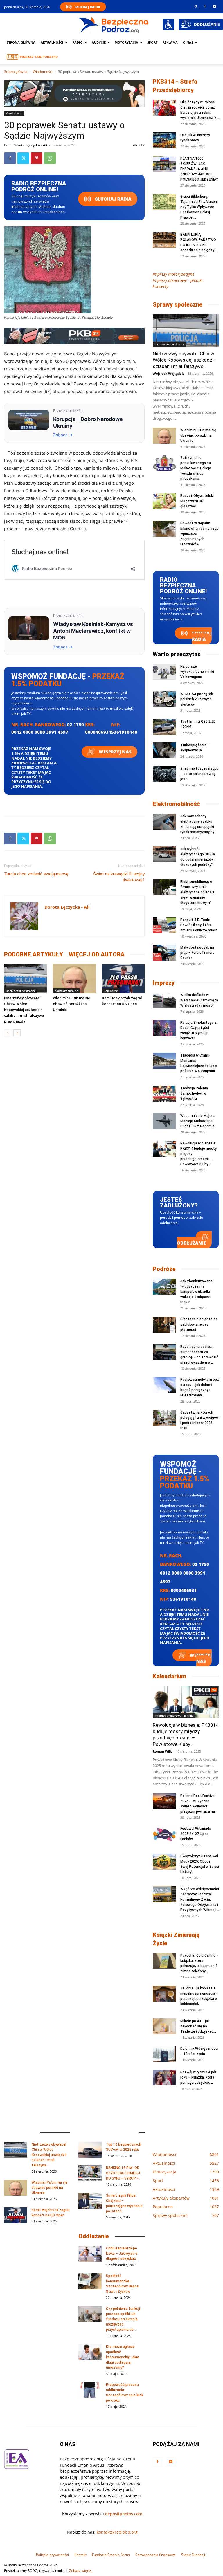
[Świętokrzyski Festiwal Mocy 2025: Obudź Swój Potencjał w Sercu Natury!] (164, 1862)
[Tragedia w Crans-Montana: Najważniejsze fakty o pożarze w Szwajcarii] (164, 1061)
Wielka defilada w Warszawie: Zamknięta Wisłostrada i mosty (199, 1000)
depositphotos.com (124, 2514)
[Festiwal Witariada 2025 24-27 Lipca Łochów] (164, 1834)
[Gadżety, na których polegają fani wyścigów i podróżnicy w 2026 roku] (164, 1418)
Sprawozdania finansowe (155, 2555)
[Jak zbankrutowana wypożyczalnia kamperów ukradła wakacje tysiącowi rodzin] (164, 1287)
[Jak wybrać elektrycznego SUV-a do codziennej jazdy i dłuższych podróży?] (164, 854)
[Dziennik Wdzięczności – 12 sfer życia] (164, 2054)
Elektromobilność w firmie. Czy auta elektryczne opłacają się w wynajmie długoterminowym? (197, 892)
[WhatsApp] (50, 158)
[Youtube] (215, 6)
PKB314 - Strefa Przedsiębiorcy (175, 86)
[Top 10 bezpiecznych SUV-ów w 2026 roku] (90, 2150)
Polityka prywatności (52, 2555)
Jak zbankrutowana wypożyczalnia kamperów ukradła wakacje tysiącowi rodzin (196, 1292)
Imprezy (164, 983)
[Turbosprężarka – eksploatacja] (164, 750)
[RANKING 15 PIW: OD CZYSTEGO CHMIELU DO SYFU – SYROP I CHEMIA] (90, 2173)
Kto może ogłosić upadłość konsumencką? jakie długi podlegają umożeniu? (123, 2357)
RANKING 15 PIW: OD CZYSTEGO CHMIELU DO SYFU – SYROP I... (123, 2173)
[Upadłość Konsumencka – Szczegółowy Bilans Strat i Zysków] (90, 2281)
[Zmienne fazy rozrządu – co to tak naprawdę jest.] (164, 774)
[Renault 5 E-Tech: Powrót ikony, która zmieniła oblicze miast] (164, 925)
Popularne (111, 991)
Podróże (164, 1269)
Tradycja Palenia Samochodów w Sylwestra (194, 1093)
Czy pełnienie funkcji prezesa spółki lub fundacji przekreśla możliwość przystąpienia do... (123, 2319)
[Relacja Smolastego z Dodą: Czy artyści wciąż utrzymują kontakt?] (164, 1028)
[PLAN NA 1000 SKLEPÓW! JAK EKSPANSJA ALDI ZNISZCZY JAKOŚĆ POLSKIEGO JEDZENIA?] (164, 164)
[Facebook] (205, 6)
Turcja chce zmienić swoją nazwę (36, 874)
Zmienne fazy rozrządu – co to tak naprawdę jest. (199, 774)
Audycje (99, 42)
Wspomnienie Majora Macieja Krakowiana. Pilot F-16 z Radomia (197, 1121)
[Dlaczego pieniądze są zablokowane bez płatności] (164, 1325)
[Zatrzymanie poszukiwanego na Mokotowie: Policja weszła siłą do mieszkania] (164, 463)
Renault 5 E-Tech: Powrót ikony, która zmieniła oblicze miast (199, 925)
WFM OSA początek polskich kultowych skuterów (197, 699)
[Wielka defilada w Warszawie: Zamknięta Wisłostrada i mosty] (164, 1000)
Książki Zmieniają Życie (176, 1939)
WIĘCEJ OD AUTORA (97, 954)
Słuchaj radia (113, 199)
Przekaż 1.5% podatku (39, 57)
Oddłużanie (191, 1243)
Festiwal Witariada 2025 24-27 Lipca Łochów (196, 1834)
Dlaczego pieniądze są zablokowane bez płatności (199, 1324)
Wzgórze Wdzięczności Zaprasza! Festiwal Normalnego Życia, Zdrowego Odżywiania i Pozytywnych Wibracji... (200, 1899)
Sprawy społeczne (178, 304)
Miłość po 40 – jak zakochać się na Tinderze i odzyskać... (198, 2026)
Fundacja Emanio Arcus (111, 2555)
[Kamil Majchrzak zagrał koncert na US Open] (123, 979)
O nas (188, 42)
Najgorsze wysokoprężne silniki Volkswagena (197, 672)
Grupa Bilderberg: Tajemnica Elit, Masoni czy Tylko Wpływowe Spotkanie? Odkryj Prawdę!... (199, 207)
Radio (78, 42)
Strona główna (21, 42)
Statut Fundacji (193, 2555)
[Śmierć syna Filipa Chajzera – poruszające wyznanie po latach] (90, 2201)
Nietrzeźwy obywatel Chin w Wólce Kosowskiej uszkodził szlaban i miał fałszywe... (184, 360)
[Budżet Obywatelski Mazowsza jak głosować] (164, 501)
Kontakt (80, 2555)
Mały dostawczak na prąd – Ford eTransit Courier (197, 953)
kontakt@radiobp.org (117, 2532)
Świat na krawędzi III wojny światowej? (119, 877)
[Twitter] (23, 158)
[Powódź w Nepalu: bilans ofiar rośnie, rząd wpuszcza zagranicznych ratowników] (164, 529)
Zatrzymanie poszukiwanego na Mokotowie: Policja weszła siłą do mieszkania (196, 468)
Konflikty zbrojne (66, 991)
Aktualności (52, 42)
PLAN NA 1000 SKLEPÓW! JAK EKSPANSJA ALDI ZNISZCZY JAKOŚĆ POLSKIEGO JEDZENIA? (199, 169)
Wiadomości (43, 72)
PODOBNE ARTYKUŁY (34, 954)
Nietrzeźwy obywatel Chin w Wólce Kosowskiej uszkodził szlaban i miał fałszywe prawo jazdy (24, 1010)
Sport (152, 42)
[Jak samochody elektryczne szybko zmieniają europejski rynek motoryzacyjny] (164, 822)
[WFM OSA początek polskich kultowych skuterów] (164, 699)
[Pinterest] (37, 158)
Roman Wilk (162, 1751)
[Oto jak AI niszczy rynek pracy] (164, 140)
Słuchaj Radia (87, 7)
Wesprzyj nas (115, 752)
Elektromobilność (176, 804)
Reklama (170, 42)
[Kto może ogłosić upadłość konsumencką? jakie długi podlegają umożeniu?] (90, 2352)
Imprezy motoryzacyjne (173, 274)
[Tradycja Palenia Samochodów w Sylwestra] (164, 1094)
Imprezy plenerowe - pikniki (174, 1715)
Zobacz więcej (80, 2571)
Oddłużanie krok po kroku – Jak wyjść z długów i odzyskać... (122, 2254)
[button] (196, 6)
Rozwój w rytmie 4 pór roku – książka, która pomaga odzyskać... (198, 2077)
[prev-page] (8, 1033)
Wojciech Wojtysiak (168, 373)
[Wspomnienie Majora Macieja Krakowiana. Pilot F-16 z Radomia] (164, 1121)
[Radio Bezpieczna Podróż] (114, 25)
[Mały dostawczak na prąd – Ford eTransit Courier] (164, 953)
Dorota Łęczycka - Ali (30, 145)
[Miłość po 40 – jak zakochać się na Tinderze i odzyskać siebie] (164, 2026)
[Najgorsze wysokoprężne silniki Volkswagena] (164, 672)
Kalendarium (169, 1676)
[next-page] (17, 1033)
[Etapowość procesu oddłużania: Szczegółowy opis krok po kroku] (90, 2390)
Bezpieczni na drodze (21, 991)
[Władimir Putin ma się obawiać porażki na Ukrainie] (74, 979)
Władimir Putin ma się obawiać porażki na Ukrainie (71, 1004)
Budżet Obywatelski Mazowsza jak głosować (197, 501)
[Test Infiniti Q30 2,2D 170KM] (164, 727)
